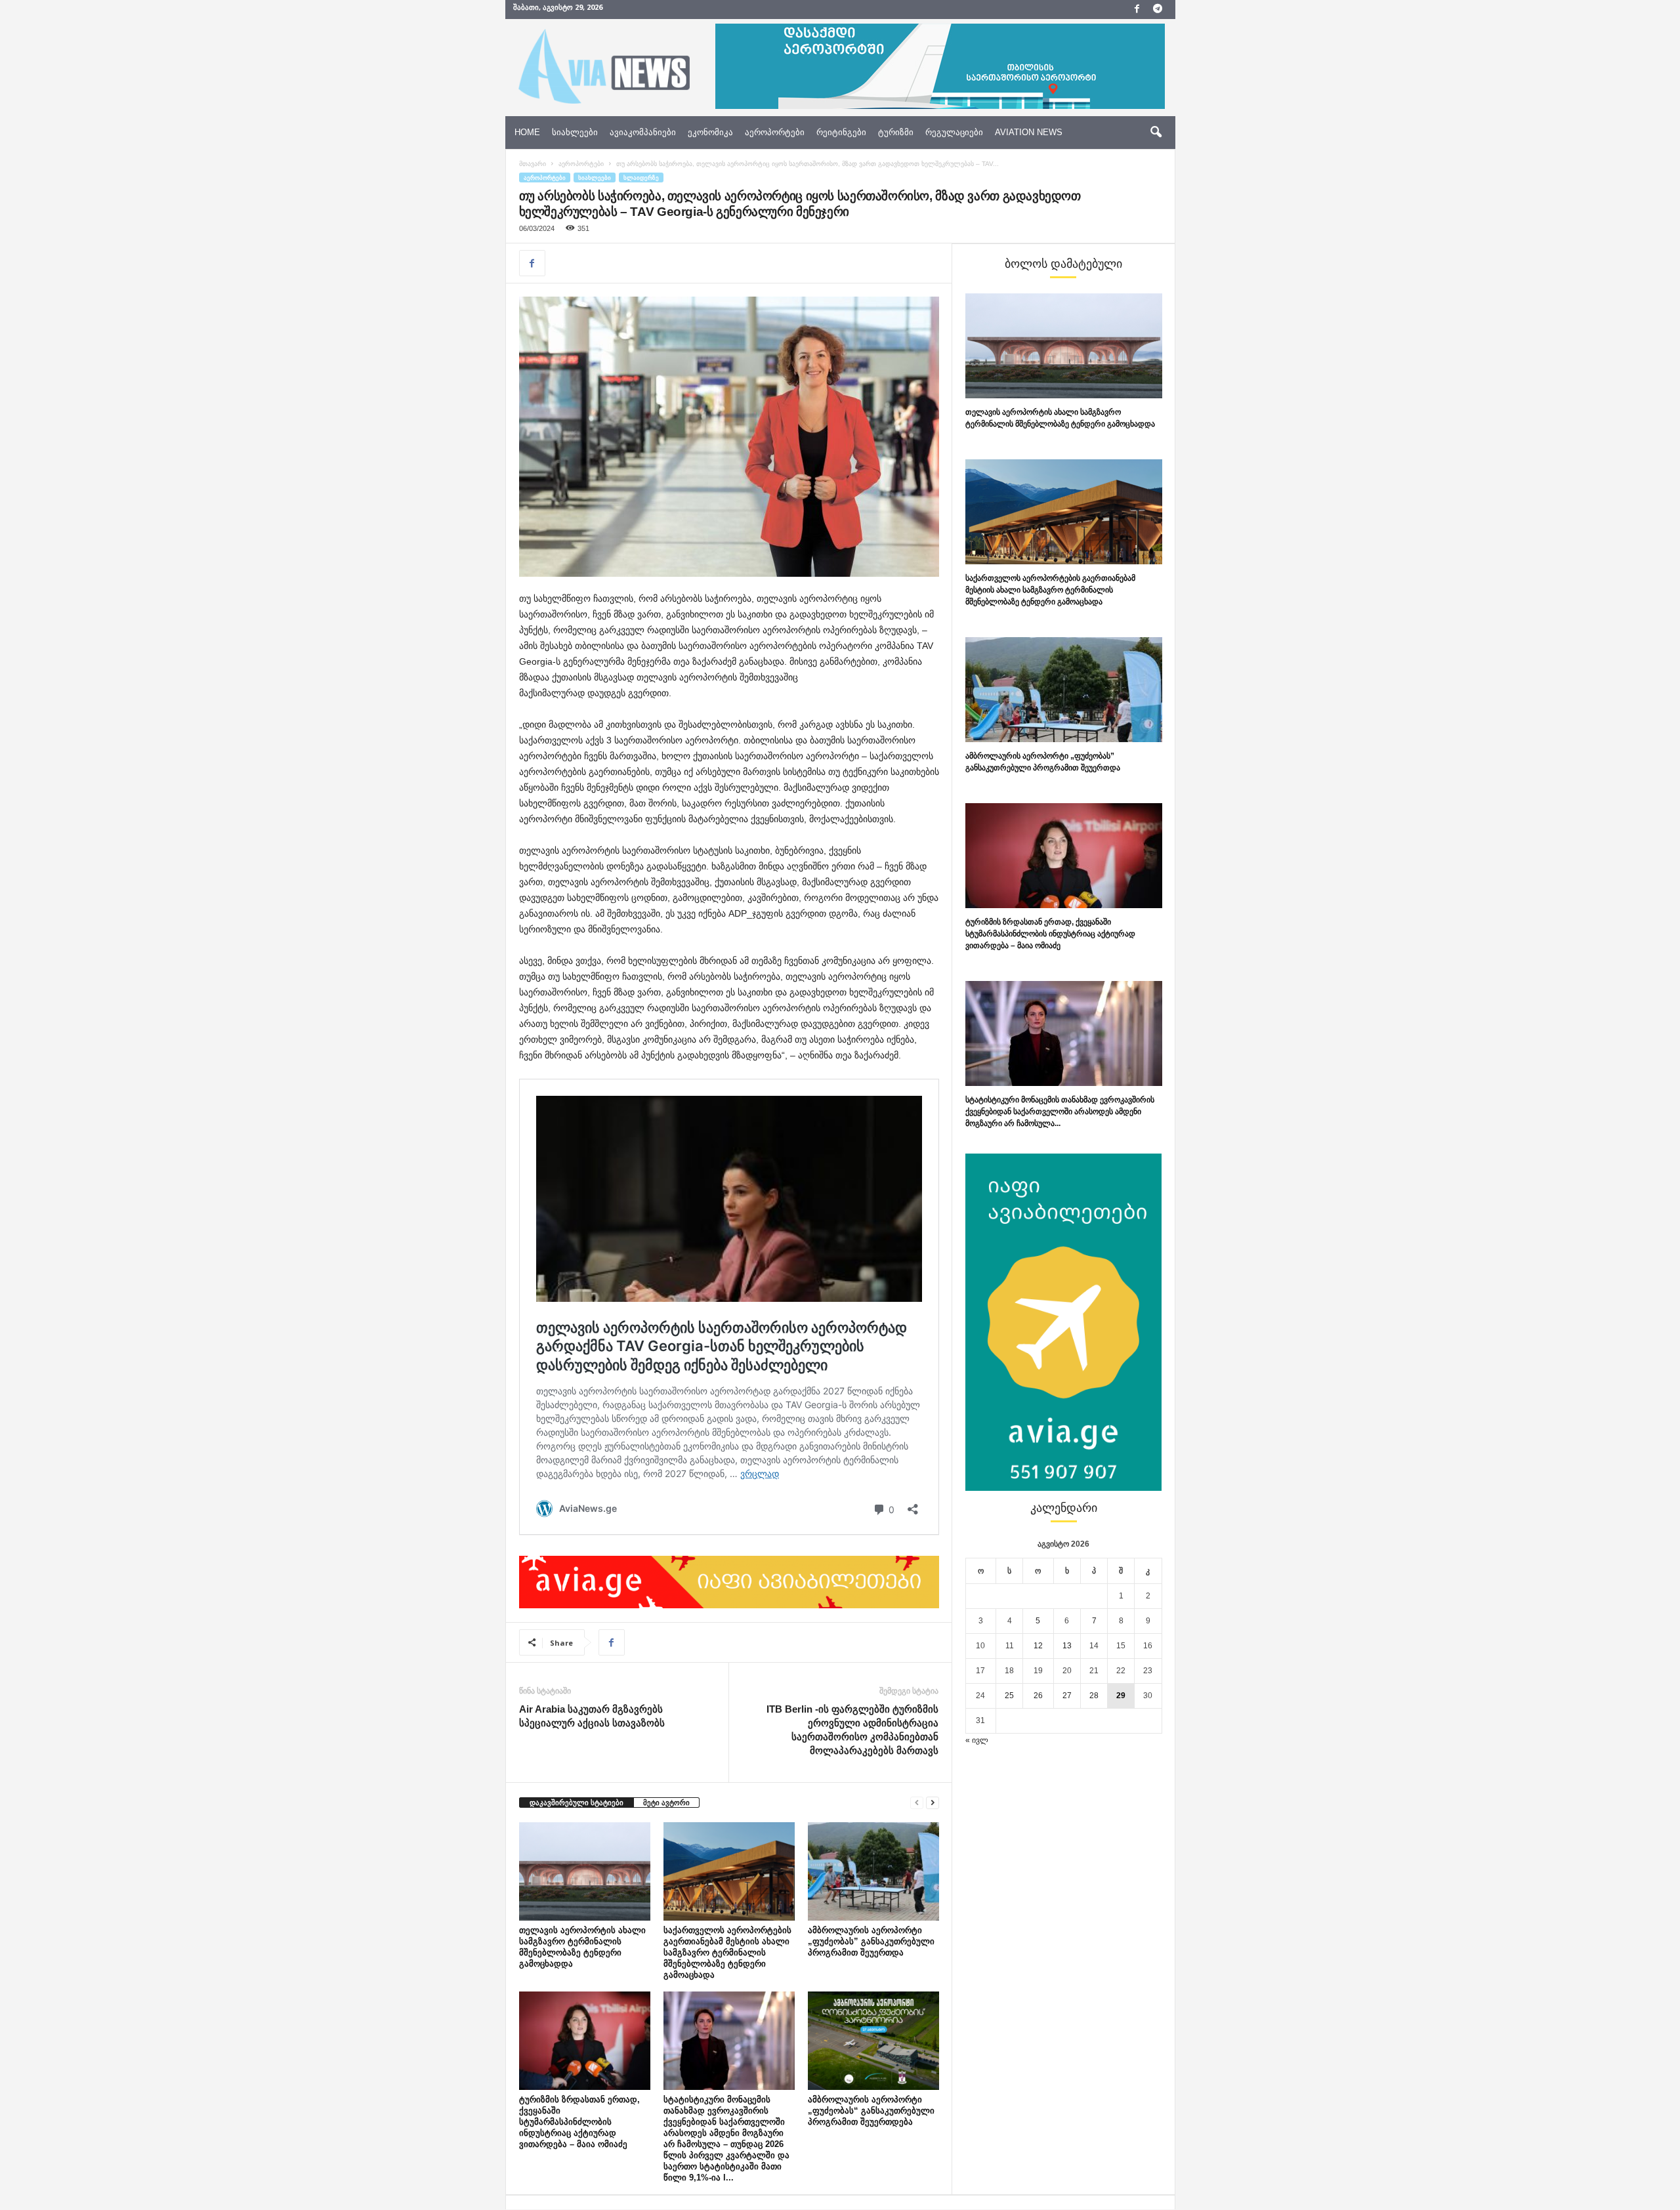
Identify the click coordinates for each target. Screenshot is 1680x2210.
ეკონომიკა (710, 132)
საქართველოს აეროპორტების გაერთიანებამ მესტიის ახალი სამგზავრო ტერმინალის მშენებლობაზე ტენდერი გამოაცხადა (727, 1952)
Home (527, 132)
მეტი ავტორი (666, 1803)
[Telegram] (1158, 10)
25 (1009, 1696)
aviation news (1029, 132)
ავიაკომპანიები (643, 132)
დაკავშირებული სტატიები (577, 1803)
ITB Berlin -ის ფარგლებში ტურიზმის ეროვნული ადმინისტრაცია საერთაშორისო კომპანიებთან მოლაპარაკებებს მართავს (852, 1730)
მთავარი (533, 164)
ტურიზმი (896, 132)
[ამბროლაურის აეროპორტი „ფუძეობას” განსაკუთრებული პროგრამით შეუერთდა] (873, 1871)
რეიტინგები (841, 132)
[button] (1156, 133)
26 (1038, 1696)
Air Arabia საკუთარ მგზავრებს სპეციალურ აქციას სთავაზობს (592, 1716)
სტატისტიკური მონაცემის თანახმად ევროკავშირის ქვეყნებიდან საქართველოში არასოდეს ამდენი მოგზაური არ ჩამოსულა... (1060, 1112)
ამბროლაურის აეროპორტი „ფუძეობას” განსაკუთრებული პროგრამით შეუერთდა (871, 1941)
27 (1067, 1696)
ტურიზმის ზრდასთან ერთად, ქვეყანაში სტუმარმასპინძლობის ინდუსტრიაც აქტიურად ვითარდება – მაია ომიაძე (579, 2122)
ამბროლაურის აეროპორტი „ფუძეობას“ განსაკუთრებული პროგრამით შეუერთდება (871, 2111)
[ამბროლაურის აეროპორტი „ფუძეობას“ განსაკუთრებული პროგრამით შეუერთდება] (873, 2041)
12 (1038, 1646)
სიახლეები (575, 132)
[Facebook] (1137, 10)
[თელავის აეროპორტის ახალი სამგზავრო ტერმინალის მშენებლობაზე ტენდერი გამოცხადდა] (585, 1871)
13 (1067, 1646)
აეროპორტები (775, 132)
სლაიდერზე (641, 177)
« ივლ (977, 1740)
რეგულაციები (954, 132)
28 (1094, 1696)
